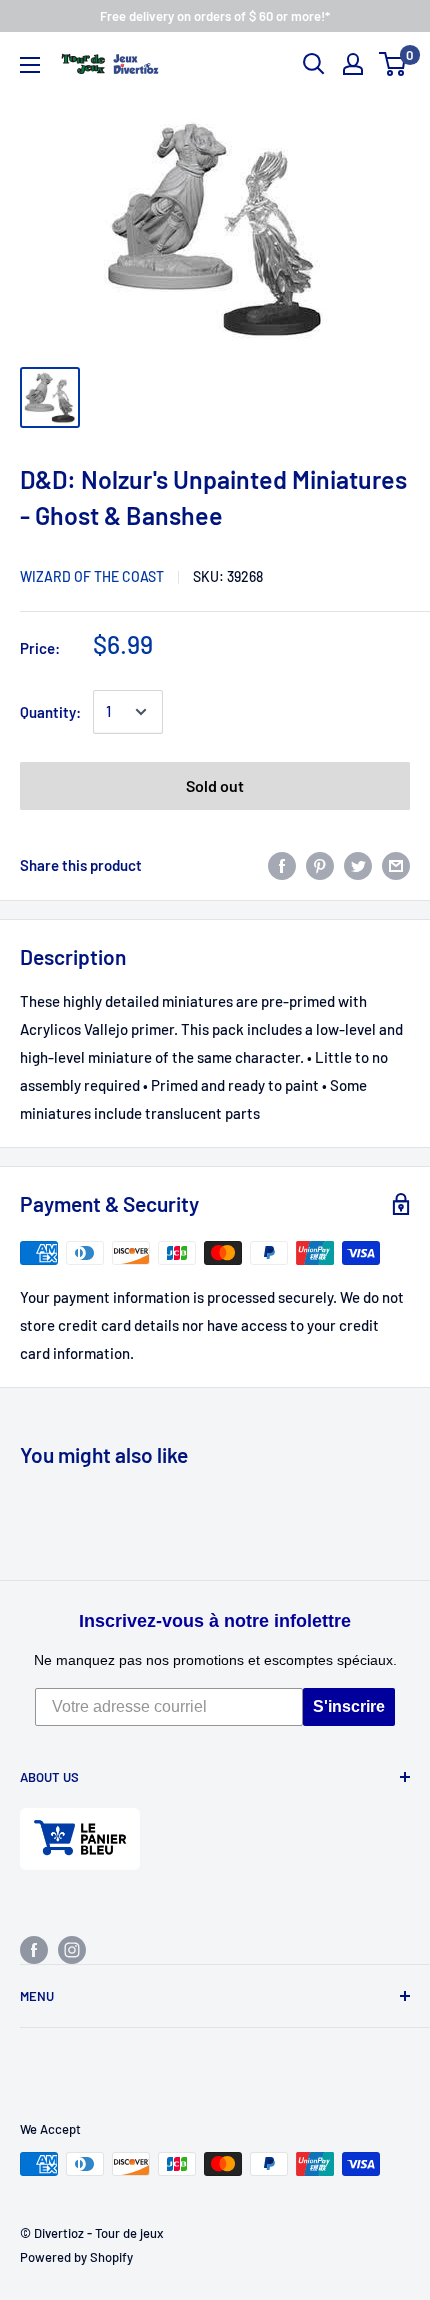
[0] (393, 64)
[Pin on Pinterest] (320, 865)
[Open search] (314, 64)
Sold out (215, 785)
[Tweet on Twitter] (358, 865)
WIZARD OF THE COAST (92, 576)
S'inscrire (349, 1706)
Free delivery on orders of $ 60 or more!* (215, 16)
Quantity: (50, 712)
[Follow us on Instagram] (72, 1949)
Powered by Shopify (76, 2257)
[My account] (353, 64)
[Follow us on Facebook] (34, 1949)
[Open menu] (30, 65)
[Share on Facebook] (282, 865)
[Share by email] (396, 865)
